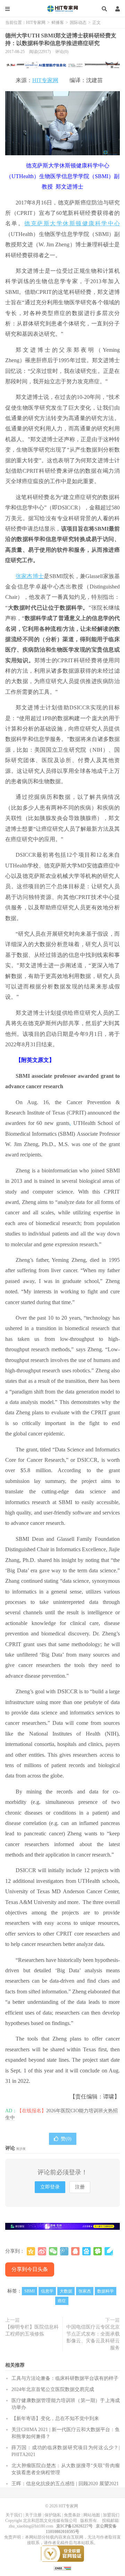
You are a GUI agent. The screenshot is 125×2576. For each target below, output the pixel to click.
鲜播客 (58, 23)
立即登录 (50, 2187)
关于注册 (33, 2515)
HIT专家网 (62, 9)
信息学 (47, 2291)
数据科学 (106, 2291)
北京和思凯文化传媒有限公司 (50, 2521)
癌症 (62, 2301)
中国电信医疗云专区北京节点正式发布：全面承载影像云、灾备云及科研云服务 (93, 2337)
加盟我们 (111, 2515)
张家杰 (85, 2291)
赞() (66, 2139)
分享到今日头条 (30, 2269)
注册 (80, 2187)
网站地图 (92, 2515)
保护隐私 (53, 2515)
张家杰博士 (30, 576)
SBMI (30, 2291)
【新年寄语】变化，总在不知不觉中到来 (55, 2418)
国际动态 (78, 23)
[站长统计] (62, 2568)
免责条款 (72, 2515)
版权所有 (89, 2521)
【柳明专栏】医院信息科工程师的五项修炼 (32, 2330)
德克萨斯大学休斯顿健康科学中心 (72, 223)
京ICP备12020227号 (74, 2526)
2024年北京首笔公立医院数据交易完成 (53, 2389)
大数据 (66, 2291)
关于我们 (14, 2515)
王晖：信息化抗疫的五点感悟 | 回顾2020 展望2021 (65, 2484)
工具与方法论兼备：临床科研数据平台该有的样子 (65, 2378)
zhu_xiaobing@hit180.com (31, 2526)
